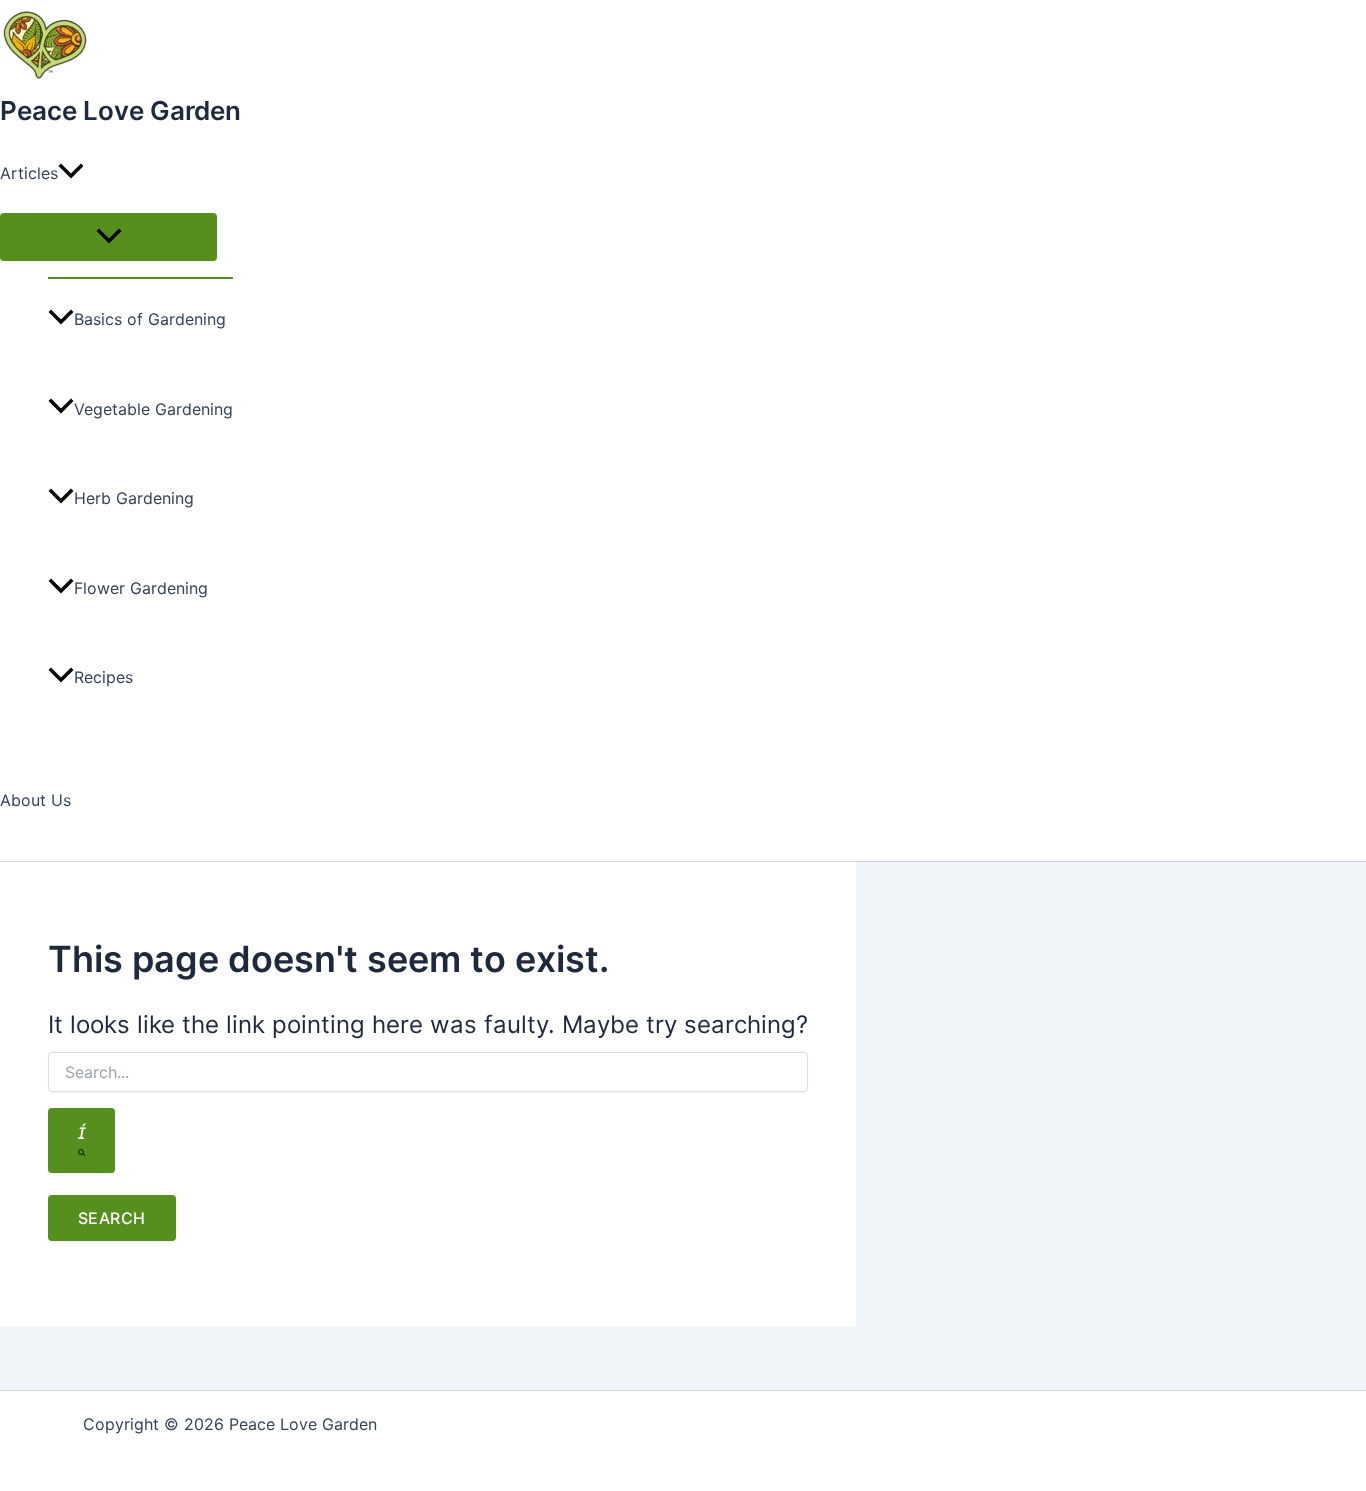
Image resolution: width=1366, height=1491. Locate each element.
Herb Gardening (134, 498)
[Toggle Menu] (108, 237)
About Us (35, 800)
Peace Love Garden (120, 110)
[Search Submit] (81, 1140)
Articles (29, 173)
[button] (71, 173)
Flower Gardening (141, 588)
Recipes (103, 677)
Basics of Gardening (150, 319)
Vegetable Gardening (153, 409)
